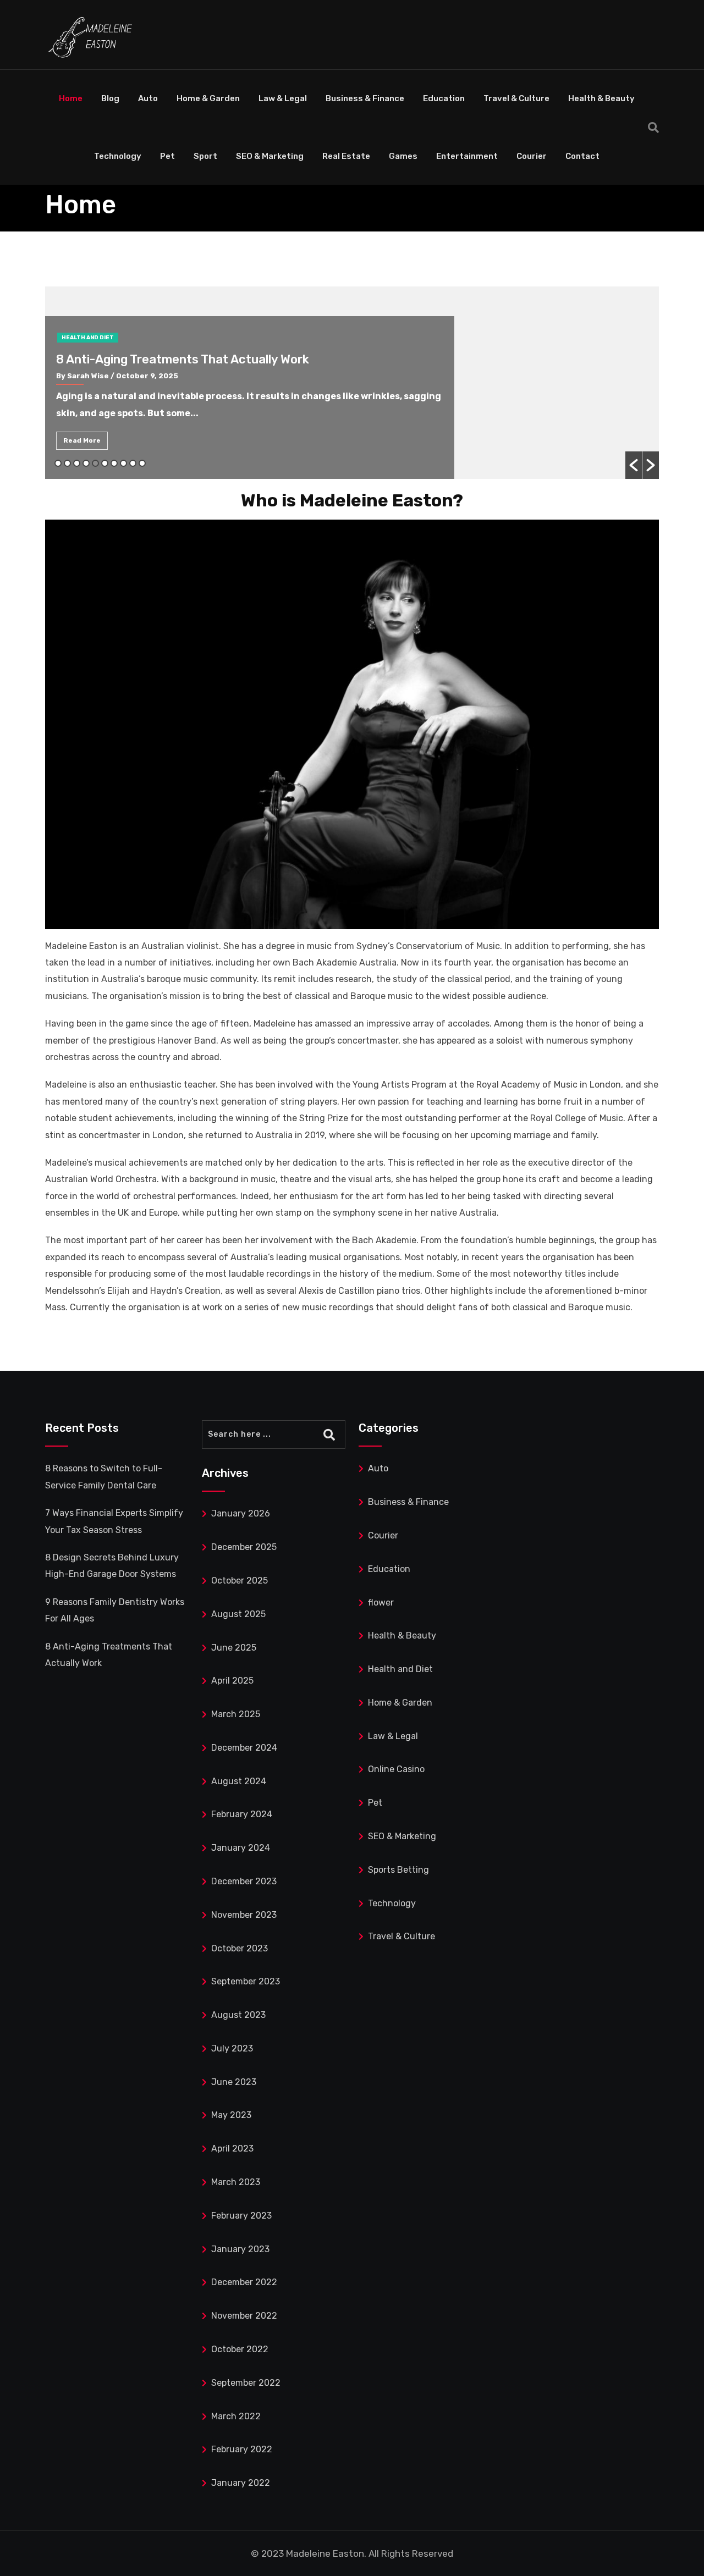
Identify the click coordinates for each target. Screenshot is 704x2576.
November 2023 (244, 1915)
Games (403, 156)
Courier (532, 156)
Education (444, 98)
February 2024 (242, 1814)
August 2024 (239, 1781)
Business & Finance (365, 98)
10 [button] (142, 463)
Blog (110, 98)
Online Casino (396, 1769)
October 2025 (240, 1581)
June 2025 (234, 1648)
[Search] (653, 128)
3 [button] (77, 463)
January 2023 (240, 2249)
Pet (167, 156)
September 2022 (246, 2383)
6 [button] (105, 463)
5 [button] (95, 463)
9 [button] (133, 463)
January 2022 (241, 2483)
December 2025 (244, 1547)
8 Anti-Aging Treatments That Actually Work (183, 359)
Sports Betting (398, 1870)
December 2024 (244, 1748)
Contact (582, 156)
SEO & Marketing (270, 156)
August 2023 (238, 2015)
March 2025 (236, 1714)
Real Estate (346, 156)
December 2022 (244, 2282)
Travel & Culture (516, 98)
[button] (634, 465)
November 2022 (244, 2316)
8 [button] (123, 463)
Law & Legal (283, 98)
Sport (205, 156)
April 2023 (232, 2148)
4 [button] (86, 463)
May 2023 (231, 2115)
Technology (118, 156)
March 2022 (236, 2416)
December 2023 (244, 1881)
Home (71, 98)
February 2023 (241, 2216)
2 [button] (67, 463)
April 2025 (232, 1681)
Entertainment (467, 156)
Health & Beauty (601, 98)
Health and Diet (88, 338)
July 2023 (232, 2048)
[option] (352, 383)
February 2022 (242, 2449)
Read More (82, 440)
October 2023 (240, 1948)
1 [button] (58, 463)
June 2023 (234, 2082)
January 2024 (241, 1848)
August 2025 (238, 1614)
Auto (148, 98)
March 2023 (236, 2182)
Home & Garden (208, 98)
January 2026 (241, 1513)
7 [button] (114, 463)
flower (381, 1603)
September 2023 (246, 1981)
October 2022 (240, 2349)
